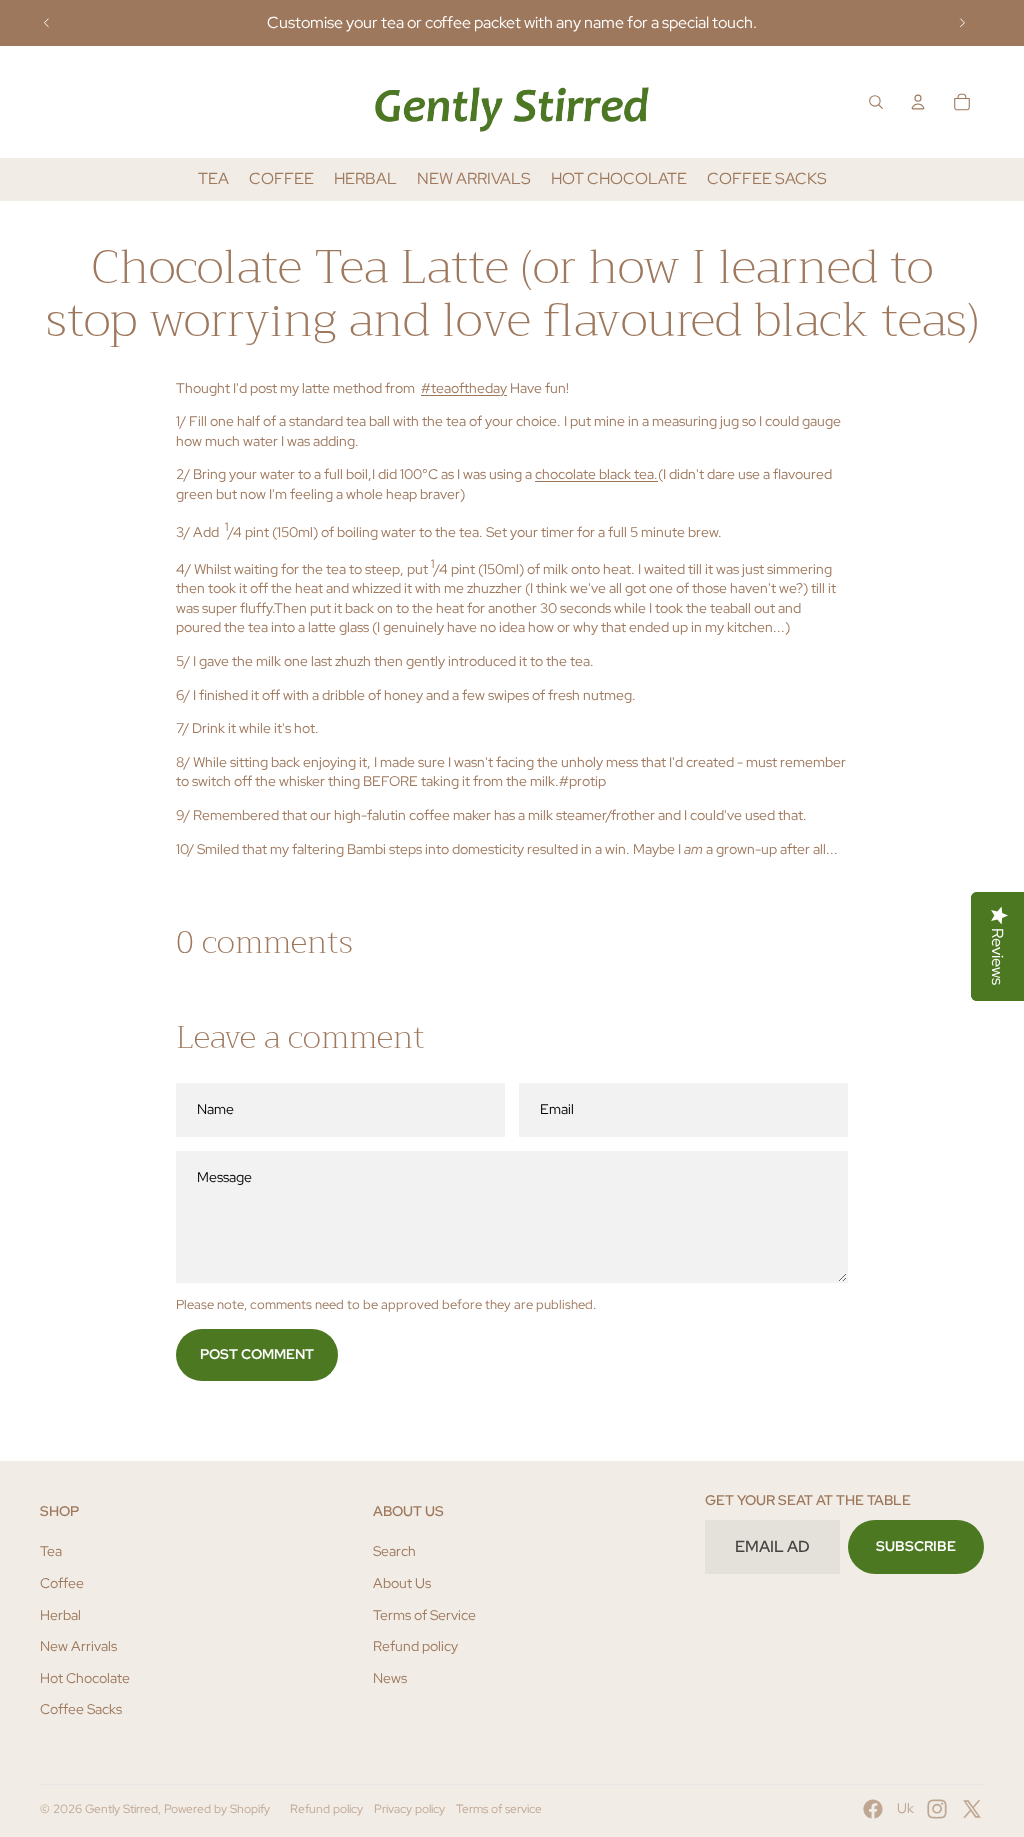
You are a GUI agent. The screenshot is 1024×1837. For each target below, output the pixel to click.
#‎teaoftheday (464, 388)
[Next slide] (962, 23)
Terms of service (499, 1809)
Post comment (257, 1354)
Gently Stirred (121, 1809)
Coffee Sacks (81, 1709)
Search (394, 1551)
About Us (402, 1583)
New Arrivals (78, 1646)
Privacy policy (409, 1809)
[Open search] (876, 102)
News (390, 1678)
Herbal (60, 1615)
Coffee (62, 1583)
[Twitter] (972, 1809)
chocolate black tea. (596, 474)
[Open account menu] (918, 102)
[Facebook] (873, 1809)
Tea (51, 1551)
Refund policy (415, 1646)
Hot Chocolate (85, 1678)
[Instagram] (937, 1809)
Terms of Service (424, 1615)
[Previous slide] (47, 23)
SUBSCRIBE (916, 1546)
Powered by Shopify (217, 1809)
